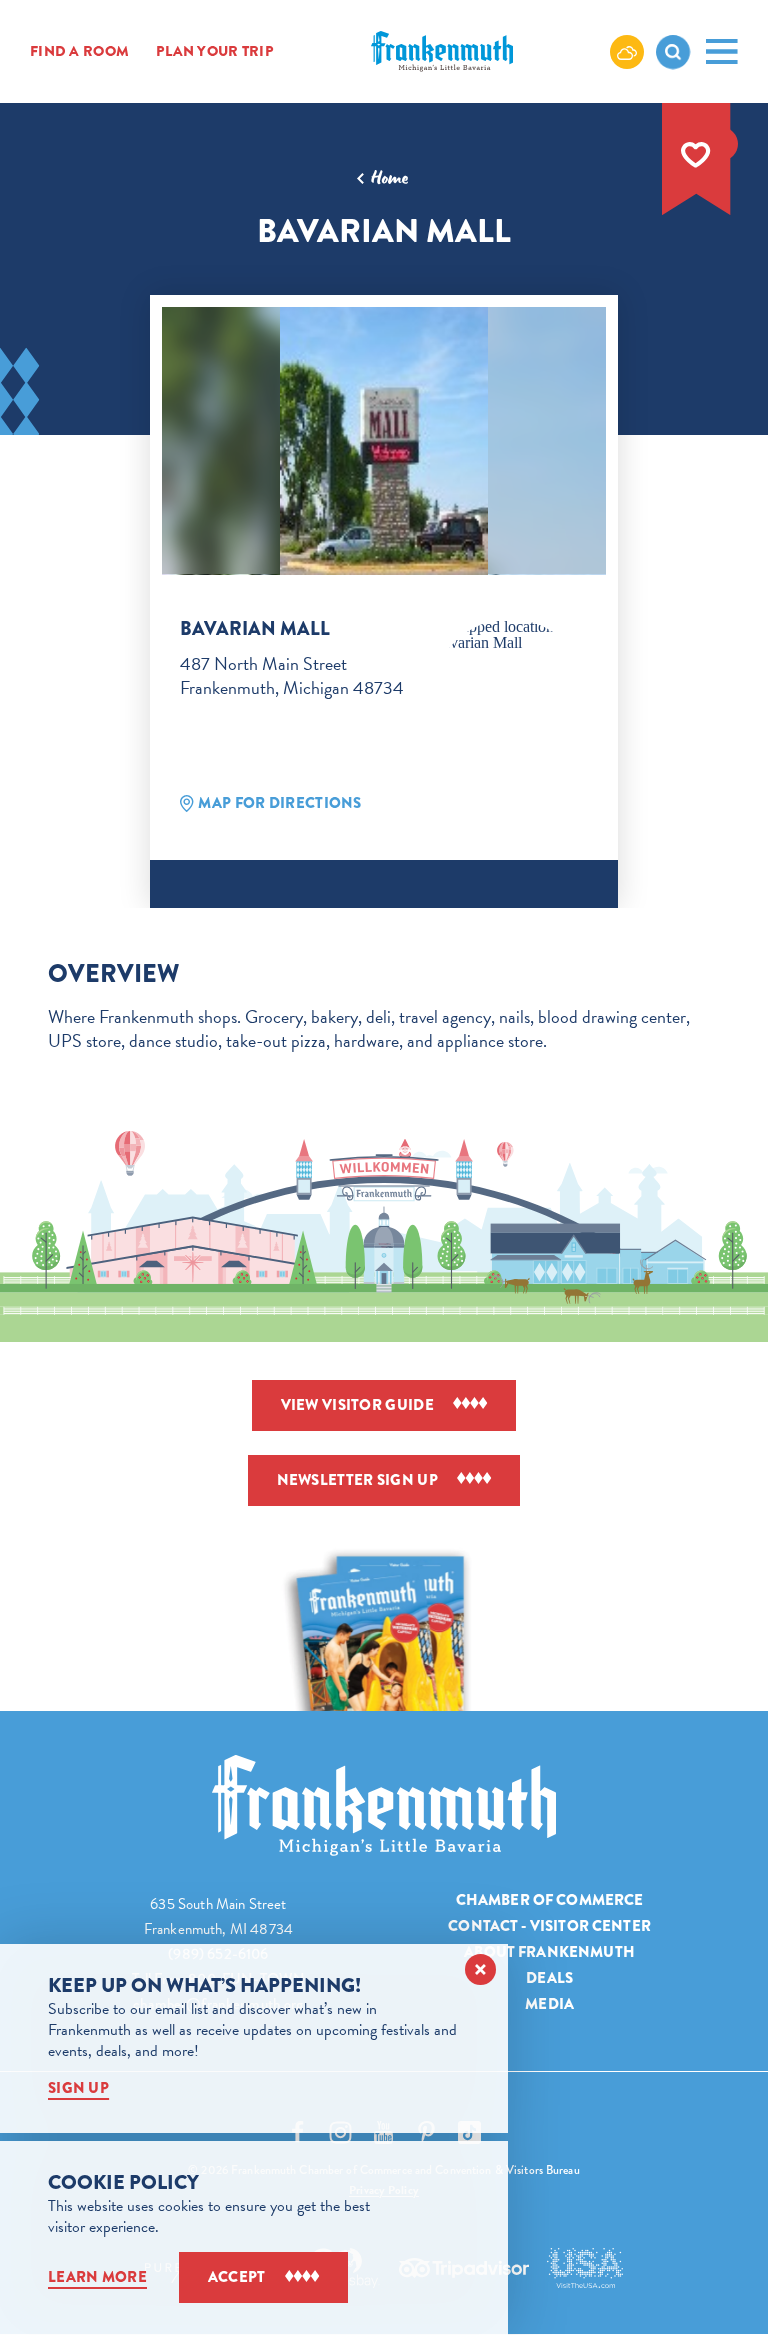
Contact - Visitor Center (549, 1926)
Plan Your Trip (215, 52)
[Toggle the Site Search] (673, 52)
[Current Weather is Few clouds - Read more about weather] (627, 51)
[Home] (384, 1805)
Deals (549, 1978)
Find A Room (79, 52)
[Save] (696, 155)
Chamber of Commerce (550, 1900)
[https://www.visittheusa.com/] (585, 2268)
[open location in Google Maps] (510, 635)
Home (389, 178)
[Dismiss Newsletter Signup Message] (480, 1969)
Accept (237, 2277)
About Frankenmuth (549, 1952)
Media (549, 2004)
